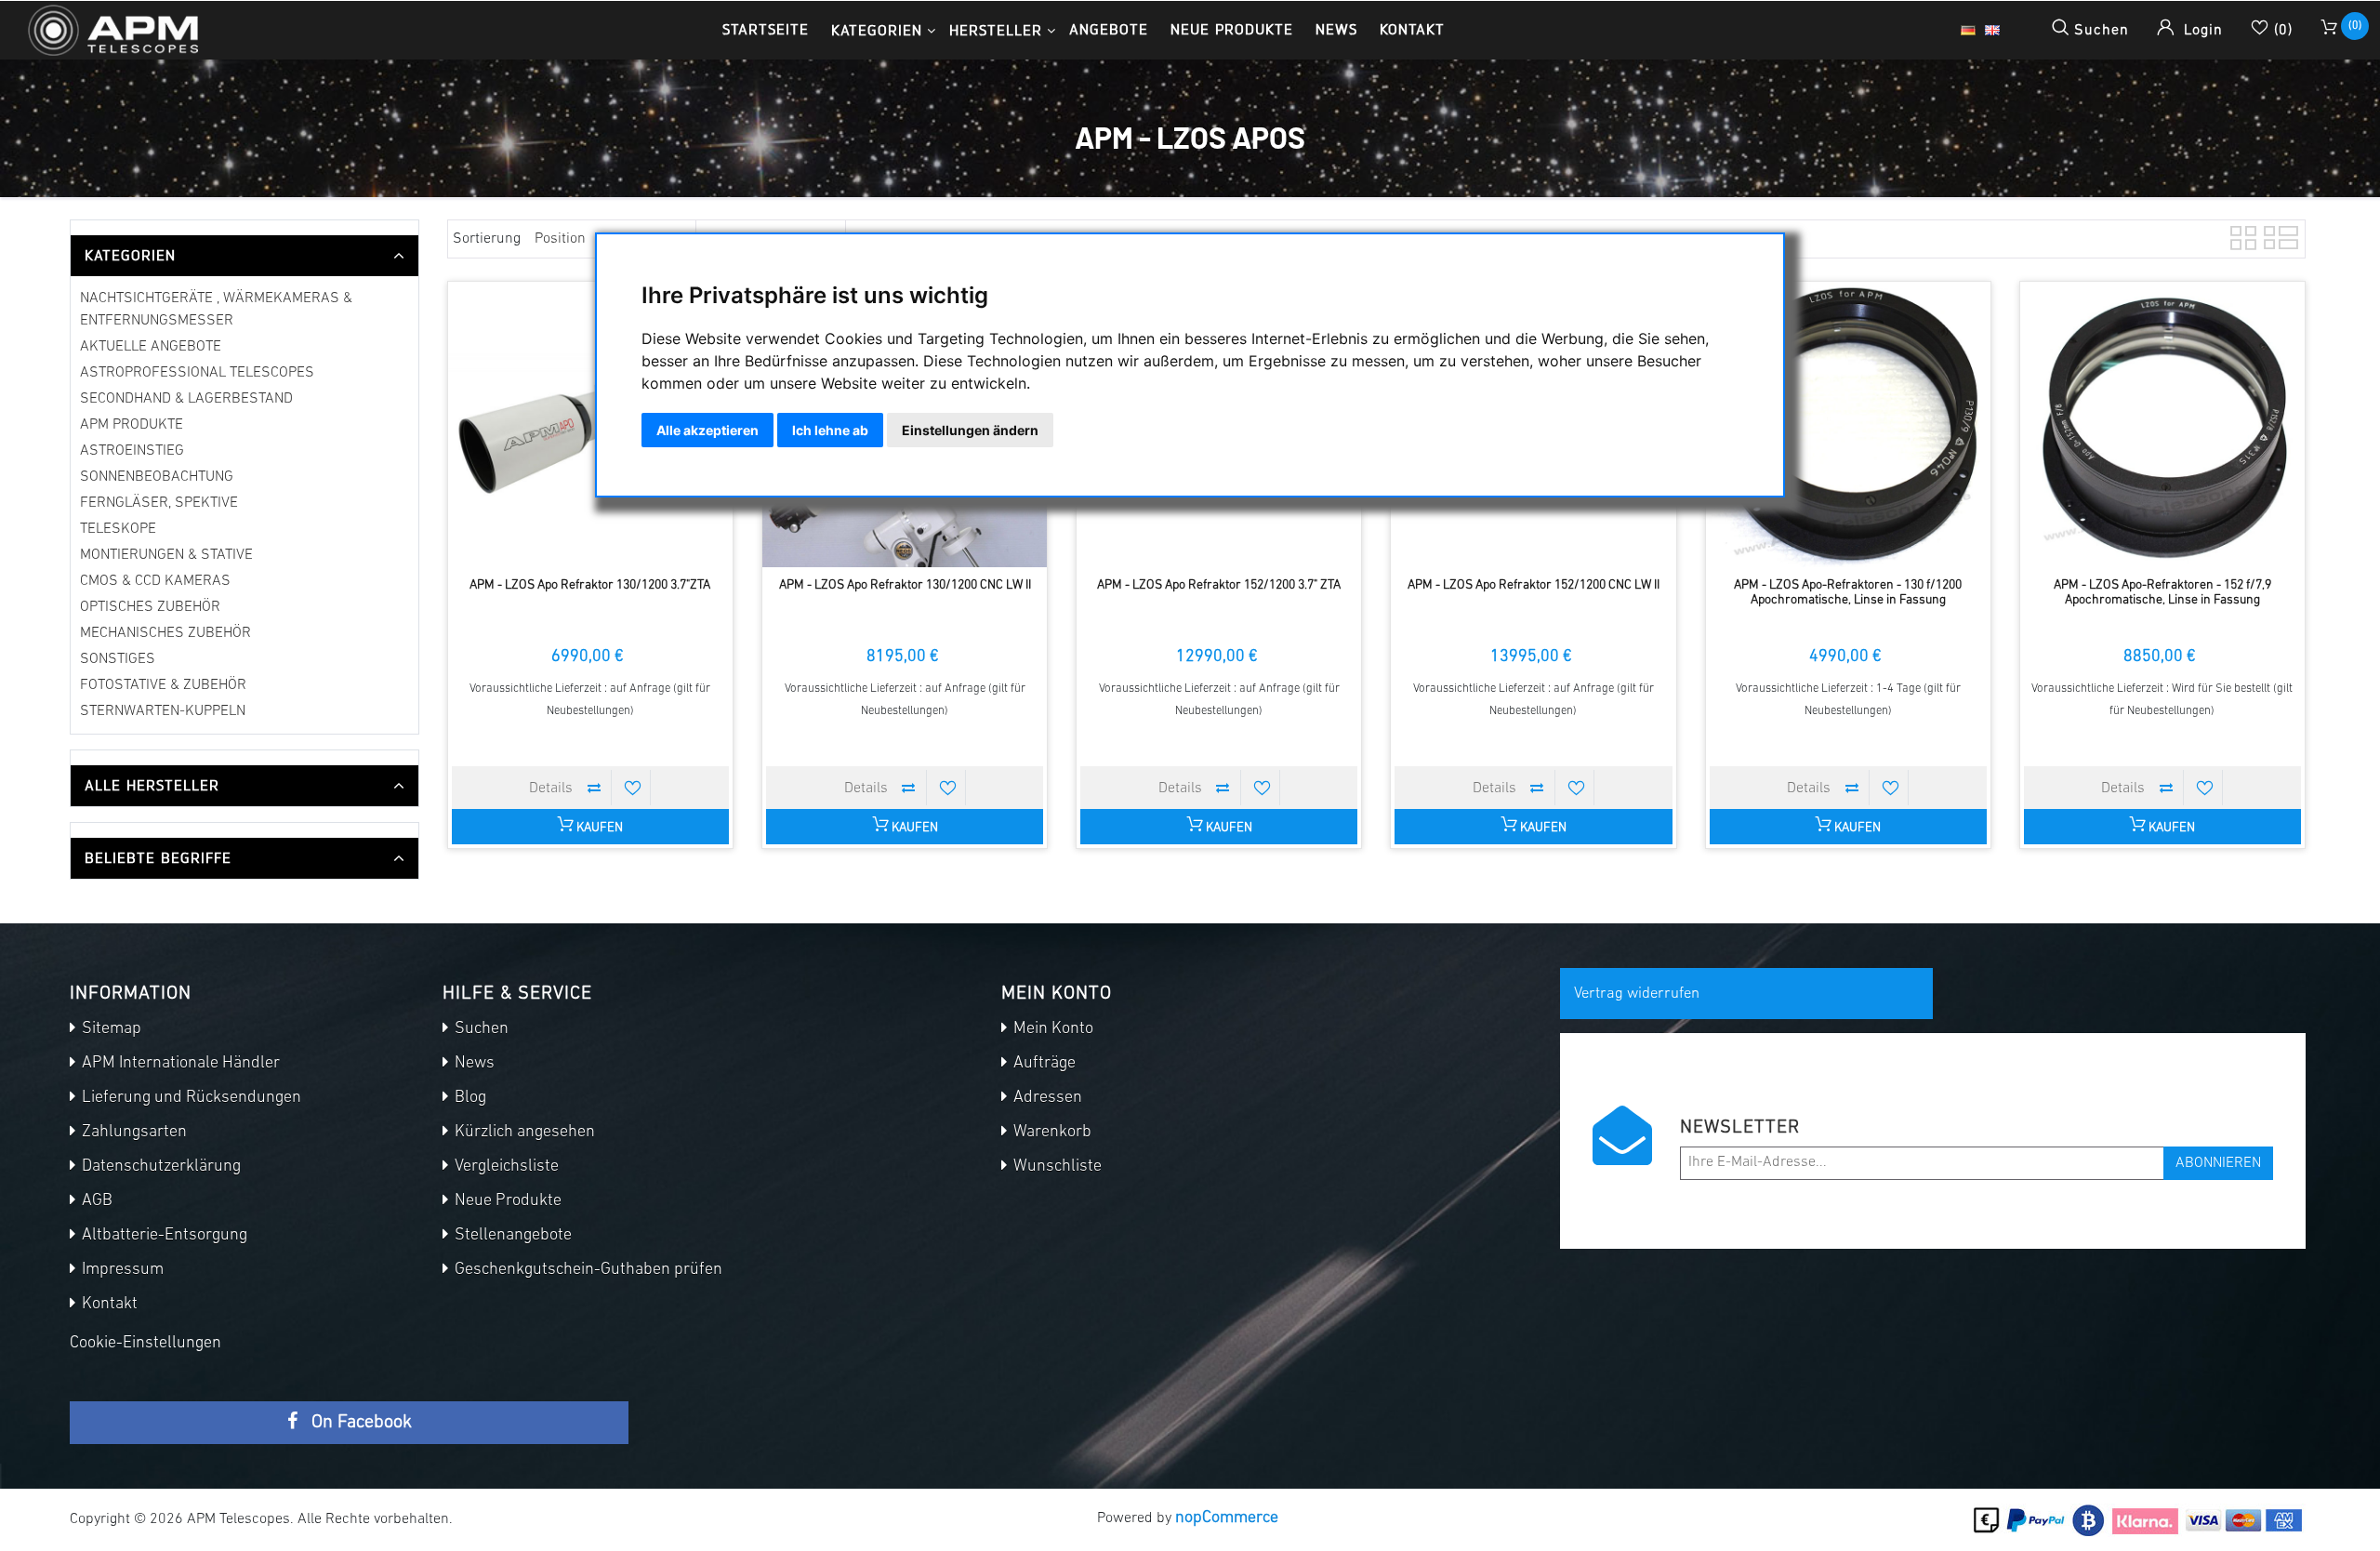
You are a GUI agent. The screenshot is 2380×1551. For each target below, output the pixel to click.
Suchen (480, 1029)
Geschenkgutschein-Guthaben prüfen (587, 1270)
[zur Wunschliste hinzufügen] (633, 788)
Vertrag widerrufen (1637, 994)
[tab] (245, 256)
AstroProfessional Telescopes (197, 373)
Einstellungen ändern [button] (970, 430)
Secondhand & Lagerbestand (186, 399)
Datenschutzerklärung (159, 1167)
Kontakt (1412, 29)
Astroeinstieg (132, 451)
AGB (95, 1201)
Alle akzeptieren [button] (707, 430)
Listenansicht (2275, 235)
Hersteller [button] (996, 30)
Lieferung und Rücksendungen (190, 1098)
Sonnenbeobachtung (157, 477)
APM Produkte (132, 425)
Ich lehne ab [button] (830, 430)
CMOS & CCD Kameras (155, 581)
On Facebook (359, 1423)
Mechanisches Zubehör (165, 633)
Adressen (1046, 1098)
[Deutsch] (1968, 31)
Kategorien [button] (877, 30)
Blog (469, 1098)
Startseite (766, 29)
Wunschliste (1056, 1167)
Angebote (1109, 29)
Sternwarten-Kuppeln (163, 711)
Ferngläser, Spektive (159, 503)
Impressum (121, 1270)
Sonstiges (118, 659)
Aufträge (1043, 1064)
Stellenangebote (511, 1236)
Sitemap (110, 1029)
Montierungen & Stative (166, 555)
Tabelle (2241, 235)
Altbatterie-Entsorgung (163, 1236)
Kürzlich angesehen (523, 1133)
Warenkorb (1051, 1133)
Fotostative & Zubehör (163, 685)
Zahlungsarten (132, 1133)
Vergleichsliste (505, 1167)
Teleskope (118, 529)
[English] (1992, 31)
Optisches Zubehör (150, 607)
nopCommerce (1227, 1518)
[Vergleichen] (594, 788)
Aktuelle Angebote (151, 347)
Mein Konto (1051, 1029)
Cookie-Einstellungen (145, 1344)
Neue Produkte (1232, 29)
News (1336, 29)
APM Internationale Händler (179, 1064)
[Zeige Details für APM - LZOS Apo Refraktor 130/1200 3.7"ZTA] (590, 424)
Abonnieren (2218, 1163)
